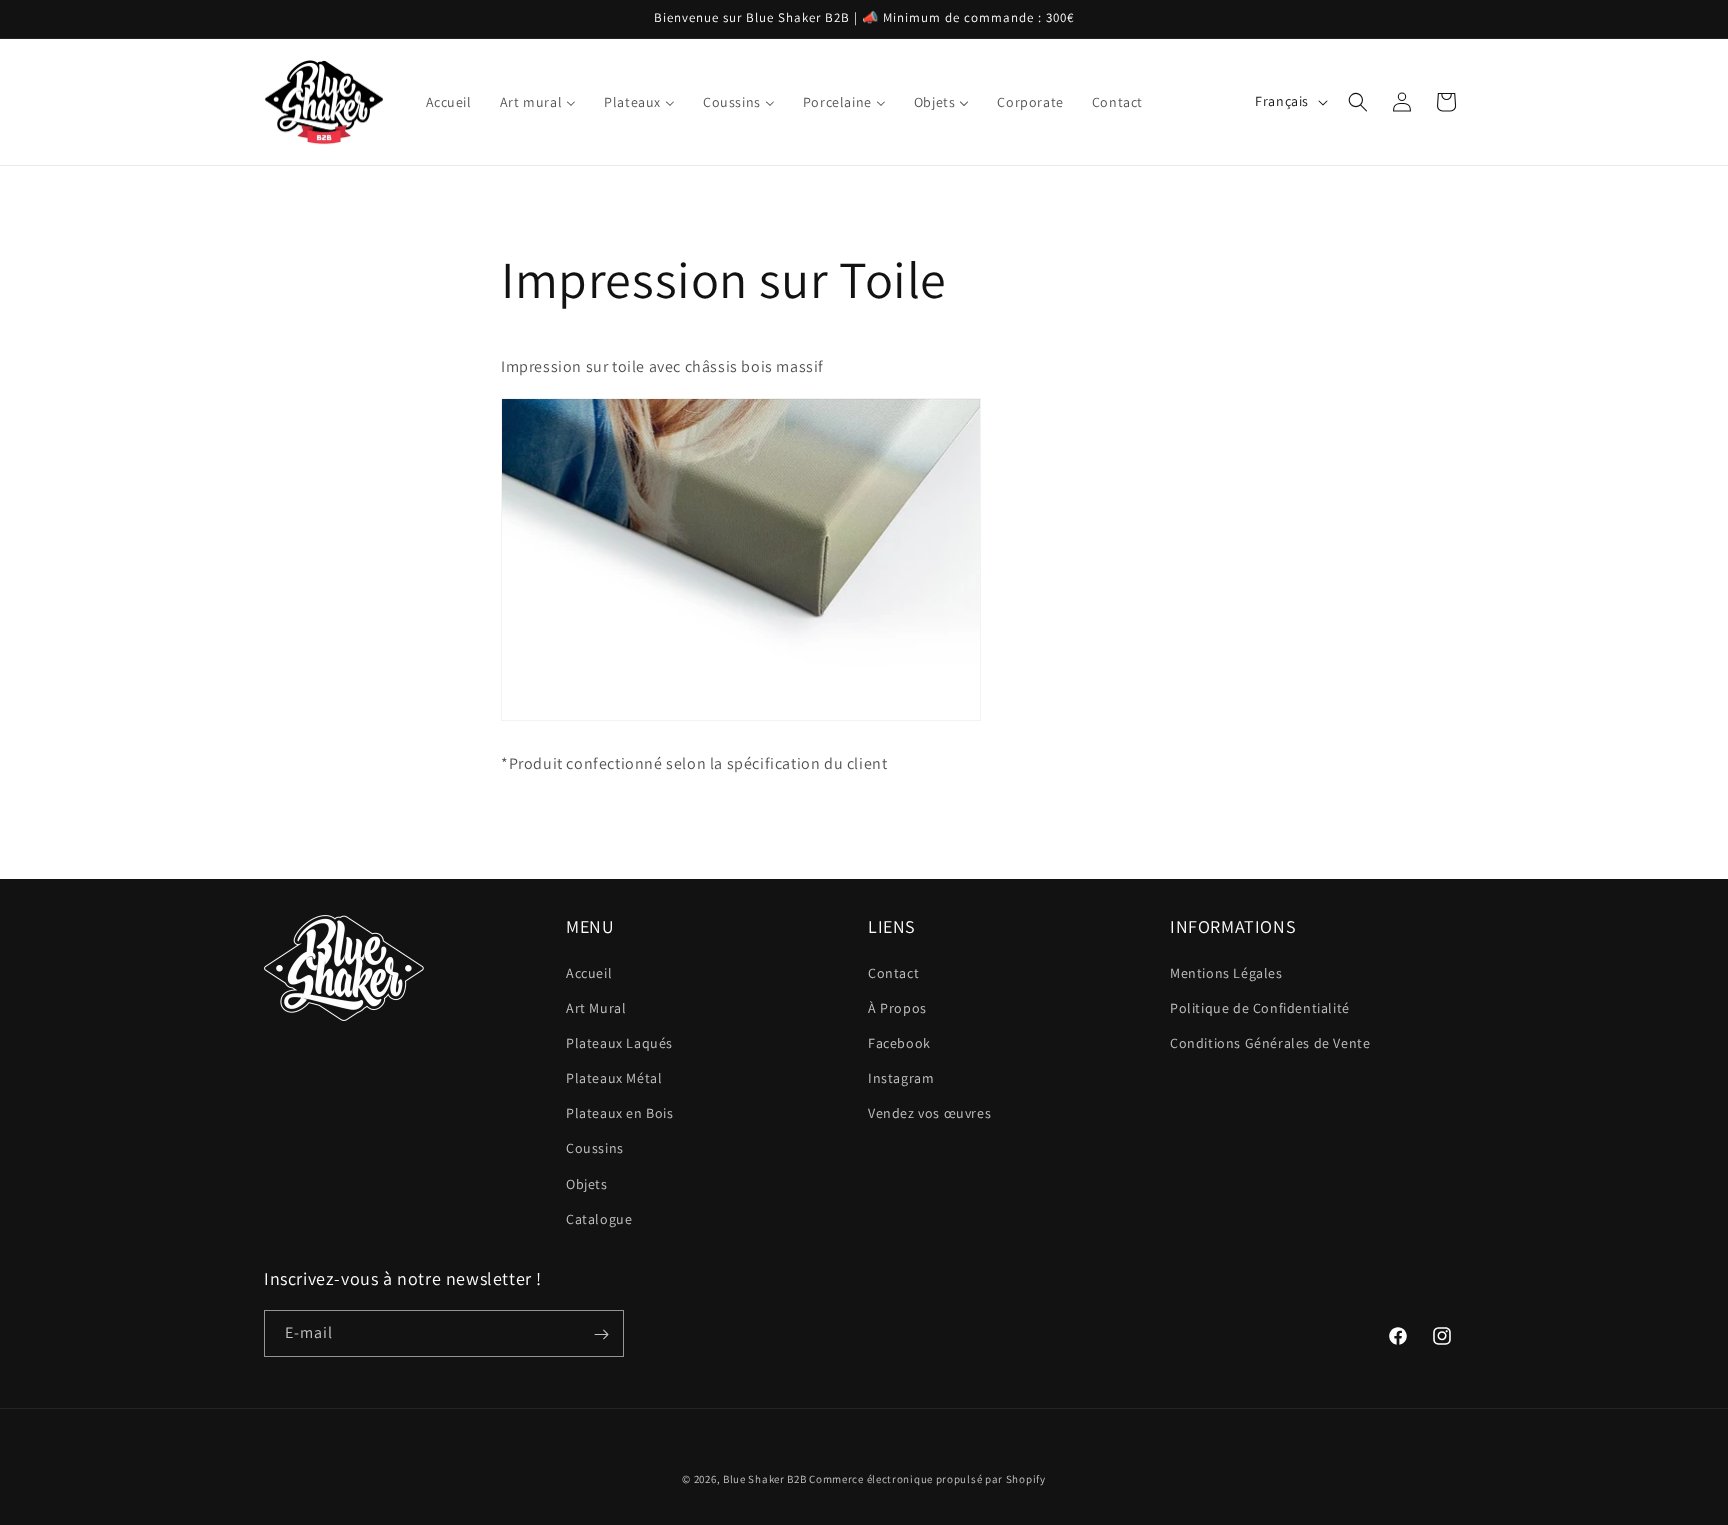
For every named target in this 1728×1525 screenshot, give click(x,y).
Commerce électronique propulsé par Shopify (927, 1479)
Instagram (901, 1078)
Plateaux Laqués (619, 1043)
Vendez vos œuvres (929, 1113)
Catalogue (599, 1219)
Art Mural (596, 1008)
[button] (1358, 102)
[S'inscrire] (601, 1334)
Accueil (589, 973)
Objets (587, 1184)
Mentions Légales (1226, 973)
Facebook (899, 1043)
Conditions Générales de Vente (1270, 1043)
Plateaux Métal (614, 1078)
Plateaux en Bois (620, 1113)
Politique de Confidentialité (1260, 1008)
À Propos (897, 1008)
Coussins (595, 1149)
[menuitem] (449, 102)
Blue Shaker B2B (765, 1479)
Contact (893, 973)
